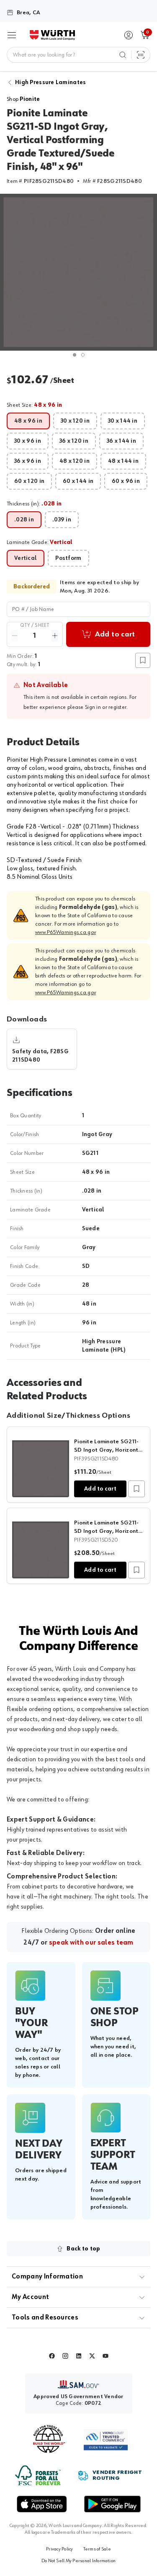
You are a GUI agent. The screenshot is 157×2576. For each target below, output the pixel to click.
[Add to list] (136, 1489)
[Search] (123, 55)
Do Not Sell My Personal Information (78, 2561)
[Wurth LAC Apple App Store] (42, 2504)
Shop (23, 99)
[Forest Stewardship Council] (38, 2475)
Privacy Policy (59, 2549)
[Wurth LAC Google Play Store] (112, 2504)
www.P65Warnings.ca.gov (66, 932)
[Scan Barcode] (141, 55)
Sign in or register (106, 707)
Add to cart (100, 1489)
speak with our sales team (91, 1943)
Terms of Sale (97, 2549)
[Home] (52, 35)
